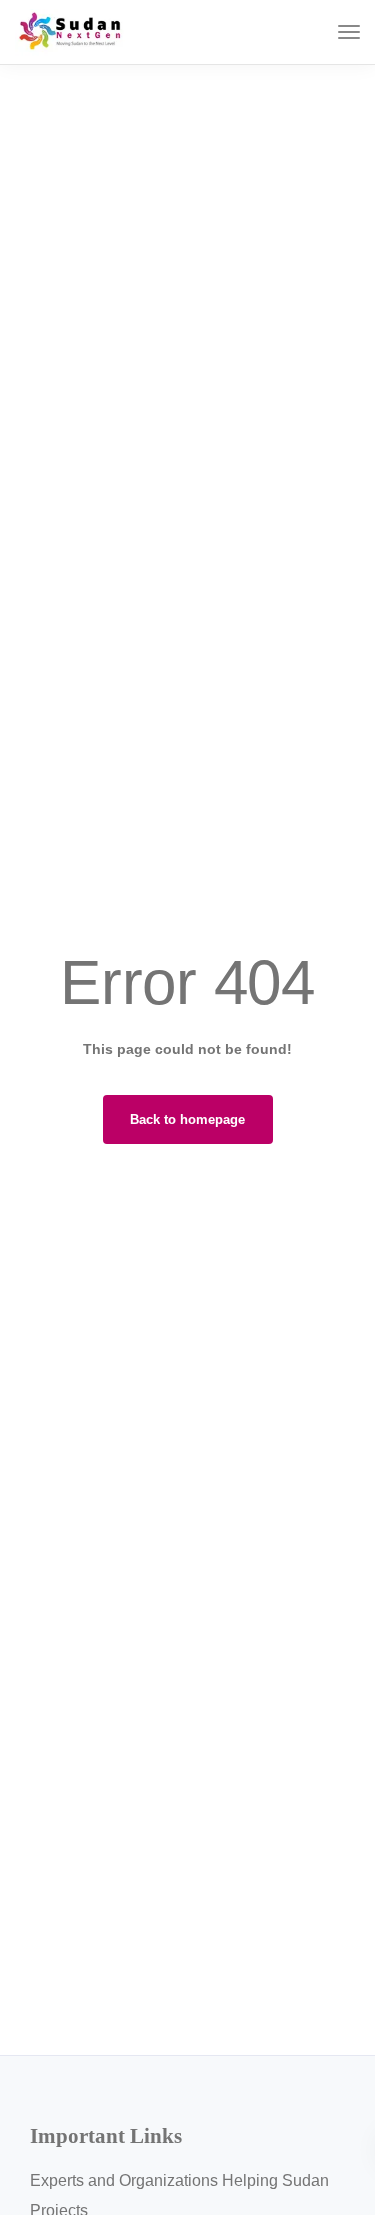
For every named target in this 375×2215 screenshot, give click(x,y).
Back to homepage (187, 1119)
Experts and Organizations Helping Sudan (179, 2180)
